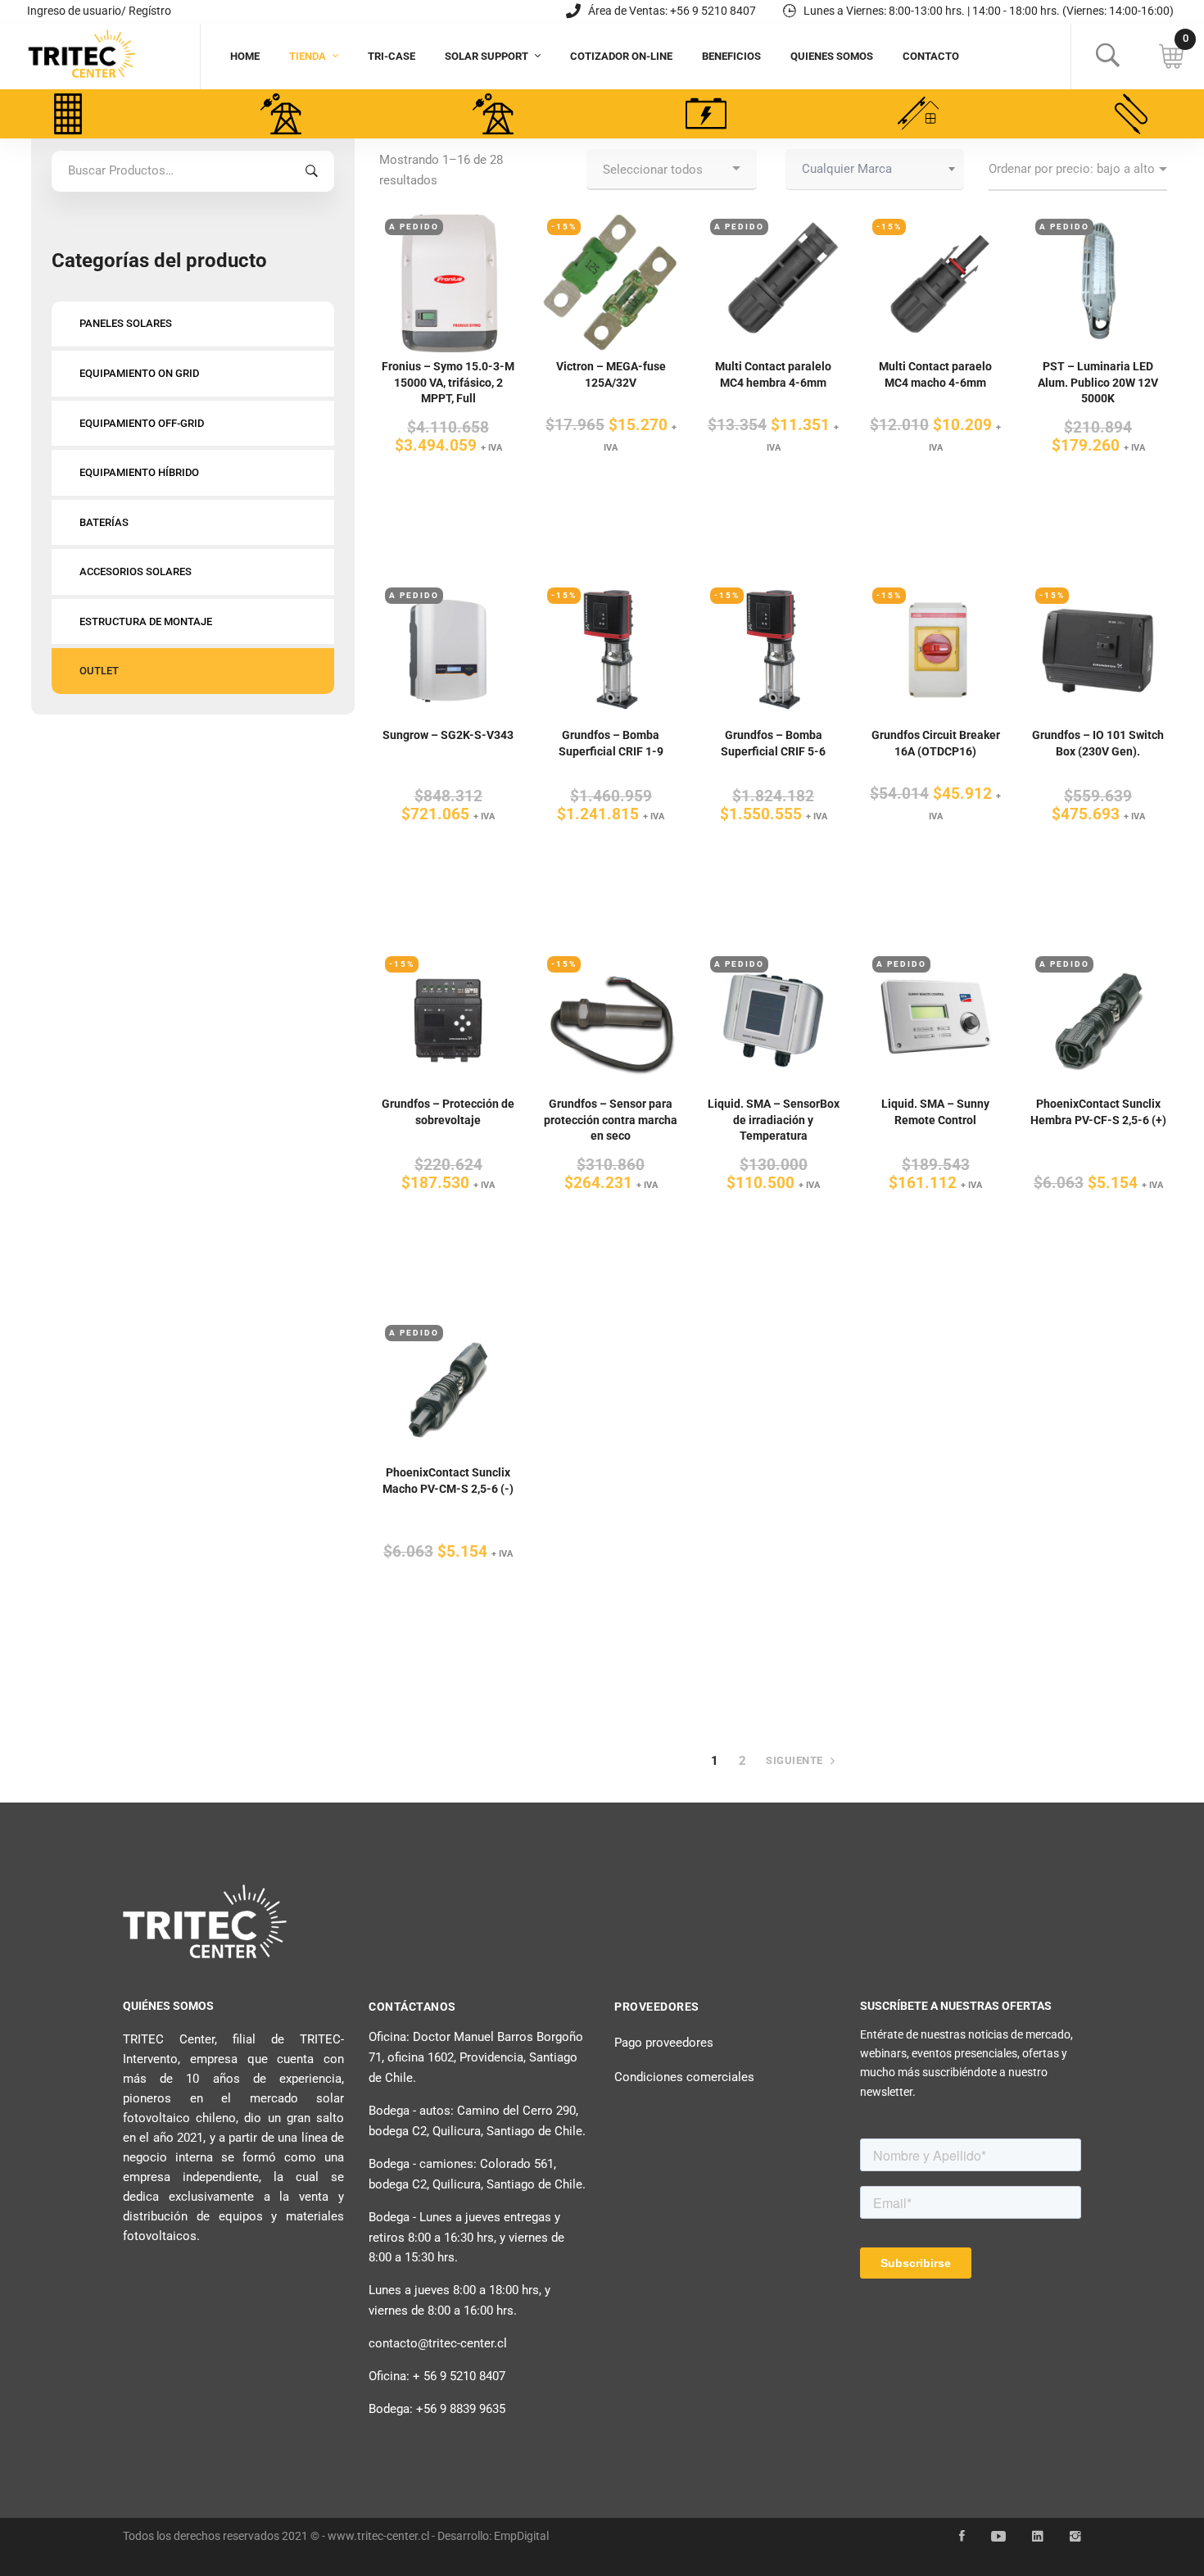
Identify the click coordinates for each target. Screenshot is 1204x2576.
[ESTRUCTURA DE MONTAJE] (918, 114)
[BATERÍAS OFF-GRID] (706, 114)
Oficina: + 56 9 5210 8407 (437, 2376)
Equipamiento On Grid (139, 373)
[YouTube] (998, 2537)
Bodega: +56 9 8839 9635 (437, 2409)
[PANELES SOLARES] (68, 114)
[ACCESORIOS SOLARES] (1131, 114)
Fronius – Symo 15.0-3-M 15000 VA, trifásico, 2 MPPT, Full (448, 382)
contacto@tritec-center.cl (438, 2343)
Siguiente (796, 1760)
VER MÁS (448, 258)
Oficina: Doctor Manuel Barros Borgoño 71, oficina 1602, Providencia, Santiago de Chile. (476, 2057)
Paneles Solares (126, 323)
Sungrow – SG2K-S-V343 (448, 735)
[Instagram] (1075, 2537)
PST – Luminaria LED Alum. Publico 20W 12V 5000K (1098, 382)
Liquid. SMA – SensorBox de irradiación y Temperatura (774, 1120)
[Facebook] (962, 2537)
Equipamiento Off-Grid (142, 423)
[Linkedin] (1038, 2537)
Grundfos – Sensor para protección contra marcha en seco (611, 1120)
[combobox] (875, 170)
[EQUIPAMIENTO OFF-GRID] (493, 114)
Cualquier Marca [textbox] (847, 169)
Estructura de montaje (146, 621)
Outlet (99, 671)
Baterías (104, 522)
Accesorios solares (136, 571)
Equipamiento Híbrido (139, 472)
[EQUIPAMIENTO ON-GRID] (281, 114)
